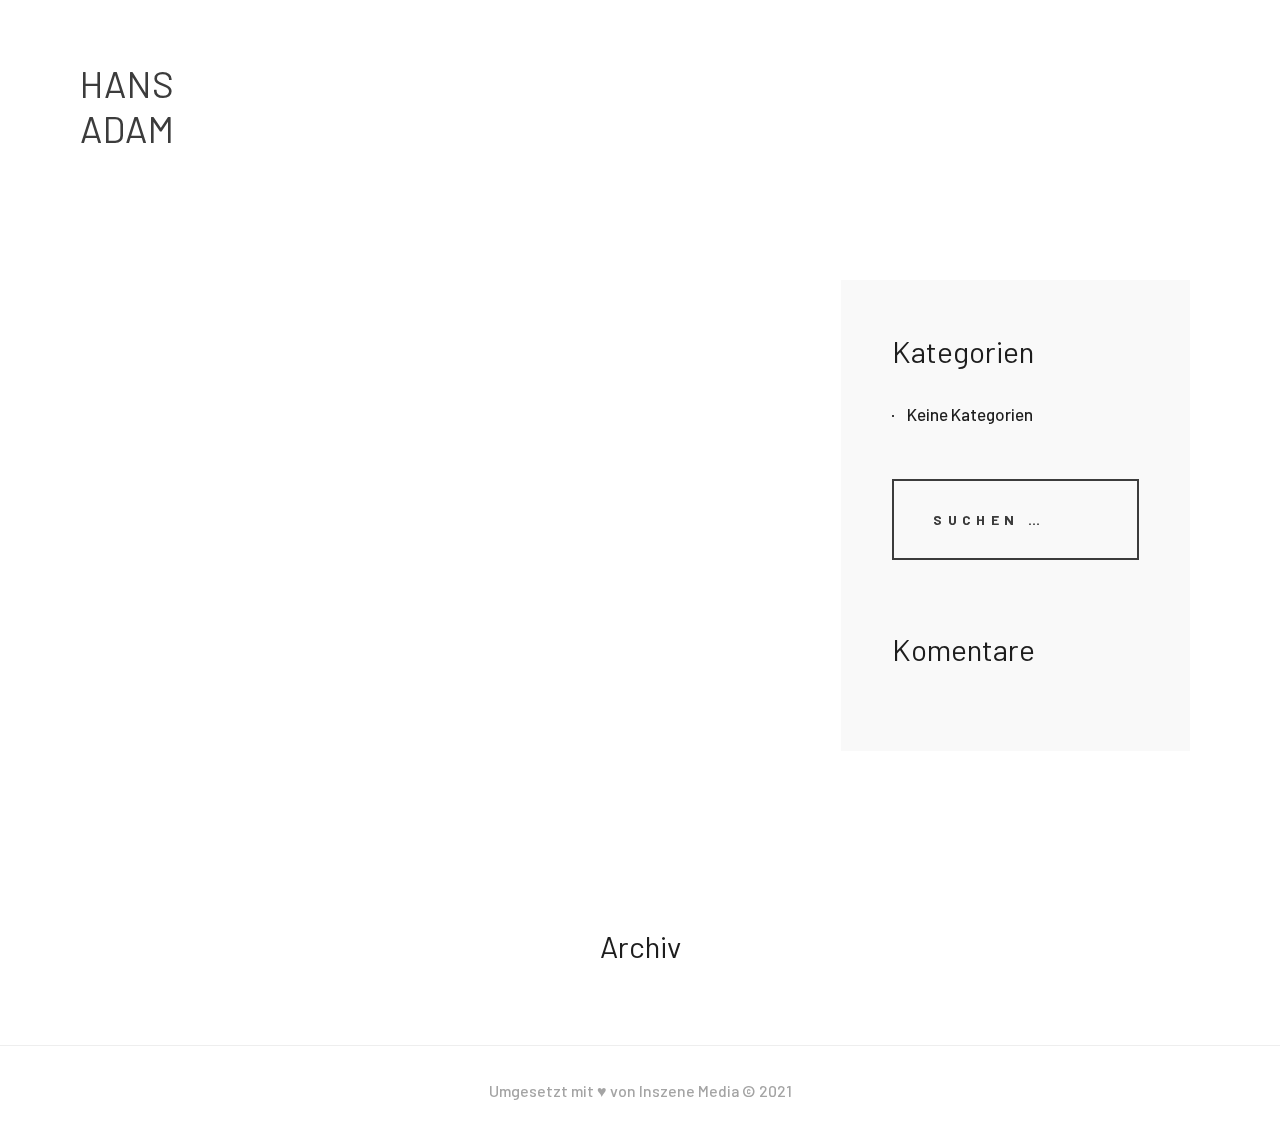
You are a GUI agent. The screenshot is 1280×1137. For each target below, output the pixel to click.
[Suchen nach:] (1015, 518)
